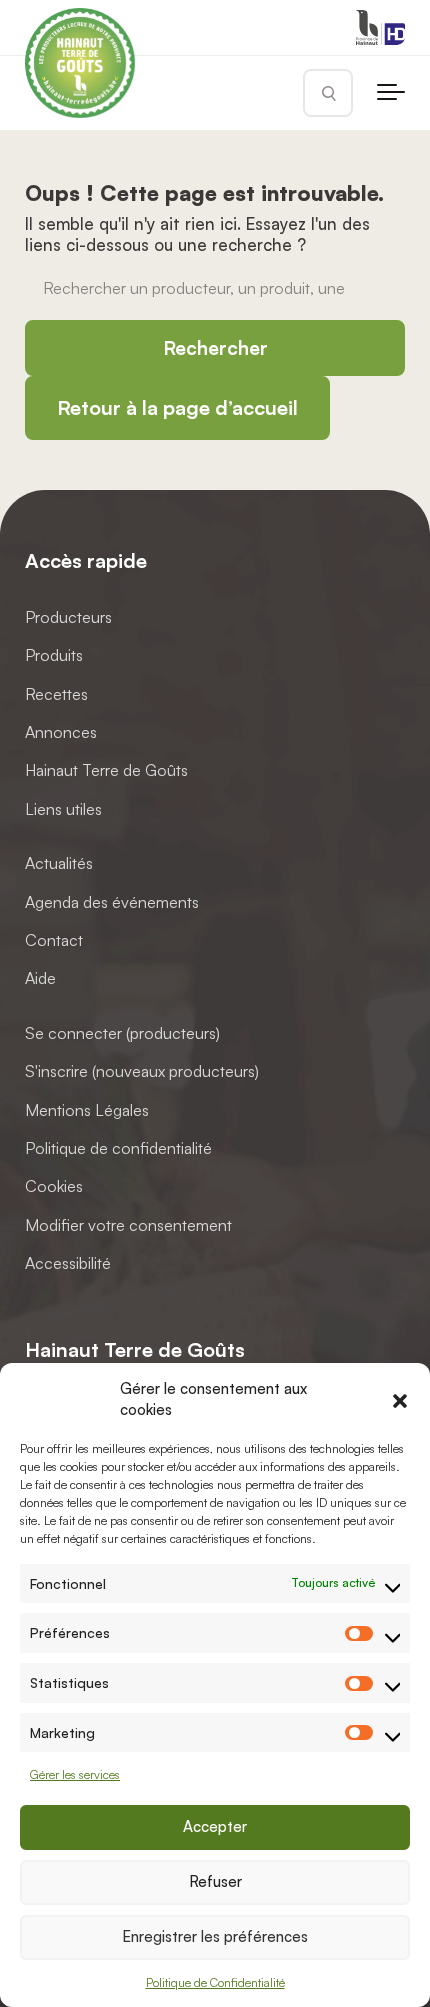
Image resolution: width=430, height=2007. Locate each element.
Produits (54, 655)
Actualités (59, 863)
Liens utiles (63, 809)
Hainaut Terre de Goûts (106, 770)
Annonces (61, 732)
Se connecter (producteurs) (122, 1033)
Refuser (215, 1881)
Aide (40, 978)
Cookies (54, 1186)
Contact (54, 940)
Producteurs (68, 617)
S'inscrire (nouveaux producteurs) (142, 1071)
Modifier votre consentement (128, 1224)
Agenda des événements (112, 901)
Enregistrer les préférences (215, 1936)
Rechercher (215, 348)
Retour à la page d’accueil (177, 407)
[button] (400, 1399)
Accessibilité (68, 1263)
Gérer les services (75, 1774)
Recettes (56, 693)
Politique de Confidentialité (215, 1982)
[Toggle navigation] (391, 93)
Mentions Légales (87, 1109)
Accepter (215, 1826)
